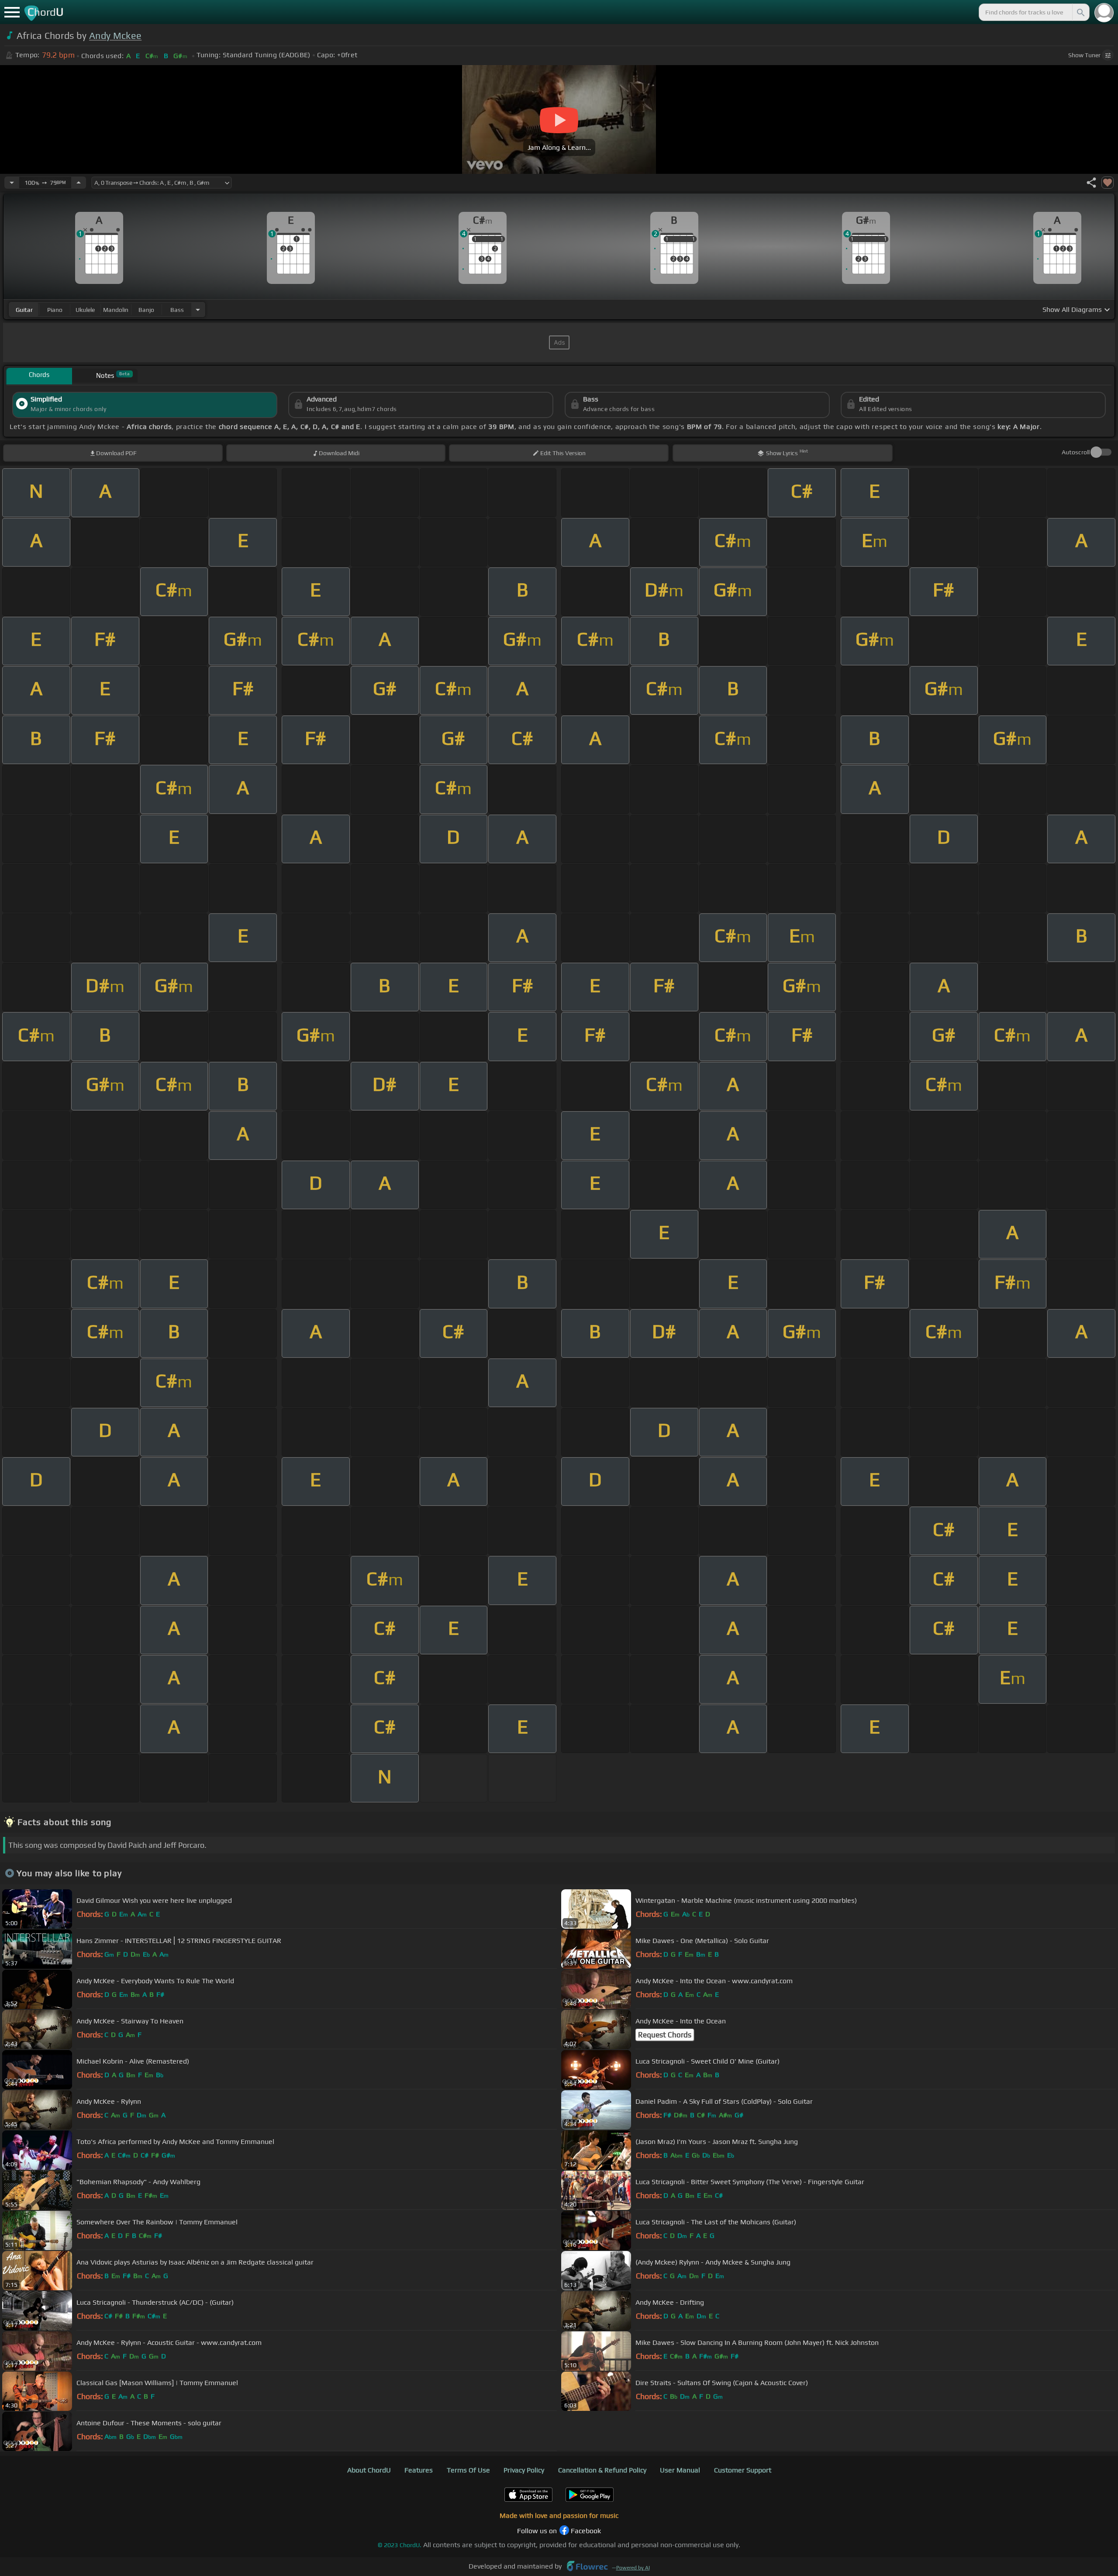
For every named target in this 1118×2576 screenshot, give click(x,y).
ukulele (85, 310)
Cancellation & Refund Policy (602, 2470)
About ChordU (369, 2470)
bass (177, 310)
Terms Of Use (468, 2470)
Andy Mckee (115, 36)
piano (55, 310)
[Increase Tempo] (79, 183)
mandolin (116, 310)
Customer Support (743, 2470)
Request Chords (665, 2035)
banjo (146, 310)
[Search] (1080, 12)
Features (419, 2470)
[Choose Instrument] (198, 309)
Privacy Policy (524, 2470)
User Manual (680, 2470)
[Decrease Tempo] (12, 183)
